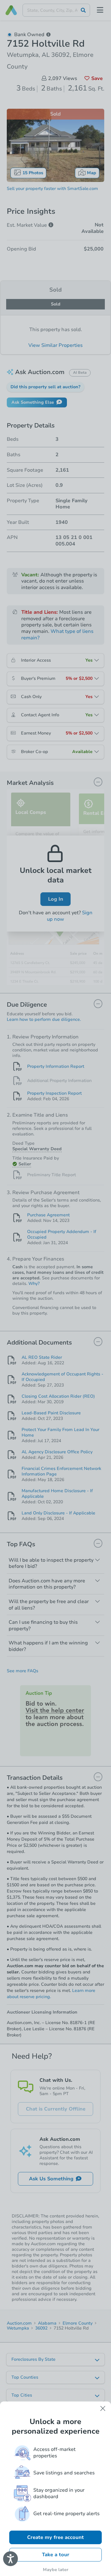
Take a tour (56, 2555)
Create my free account (55, 2537)
